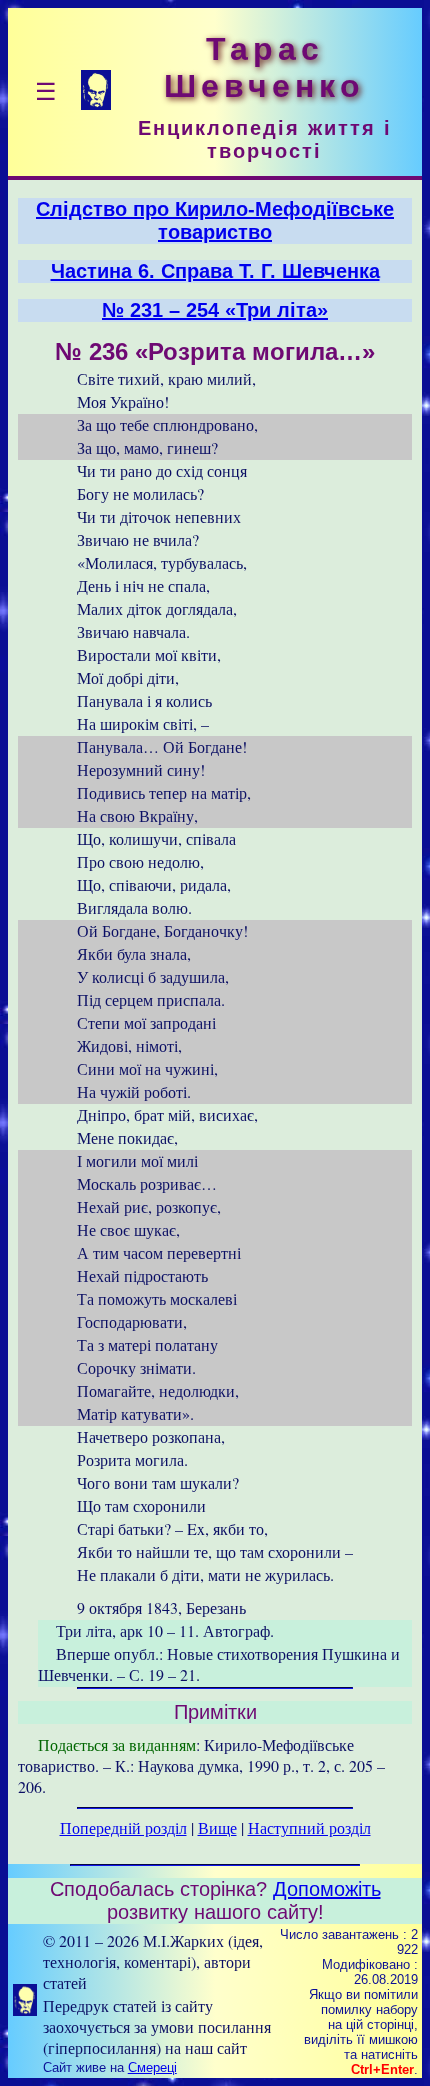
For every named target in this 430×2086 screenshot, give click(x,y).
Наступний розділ (309, 1827)
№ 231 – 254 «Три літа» (215, 310)
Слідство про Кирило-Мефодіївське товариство (215, 220)
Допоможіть (327, 1889)
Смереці (152, 2067)
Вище (217, 1827)
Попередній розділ (123, 1827)
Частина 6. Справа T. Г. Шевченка (215, 271)
